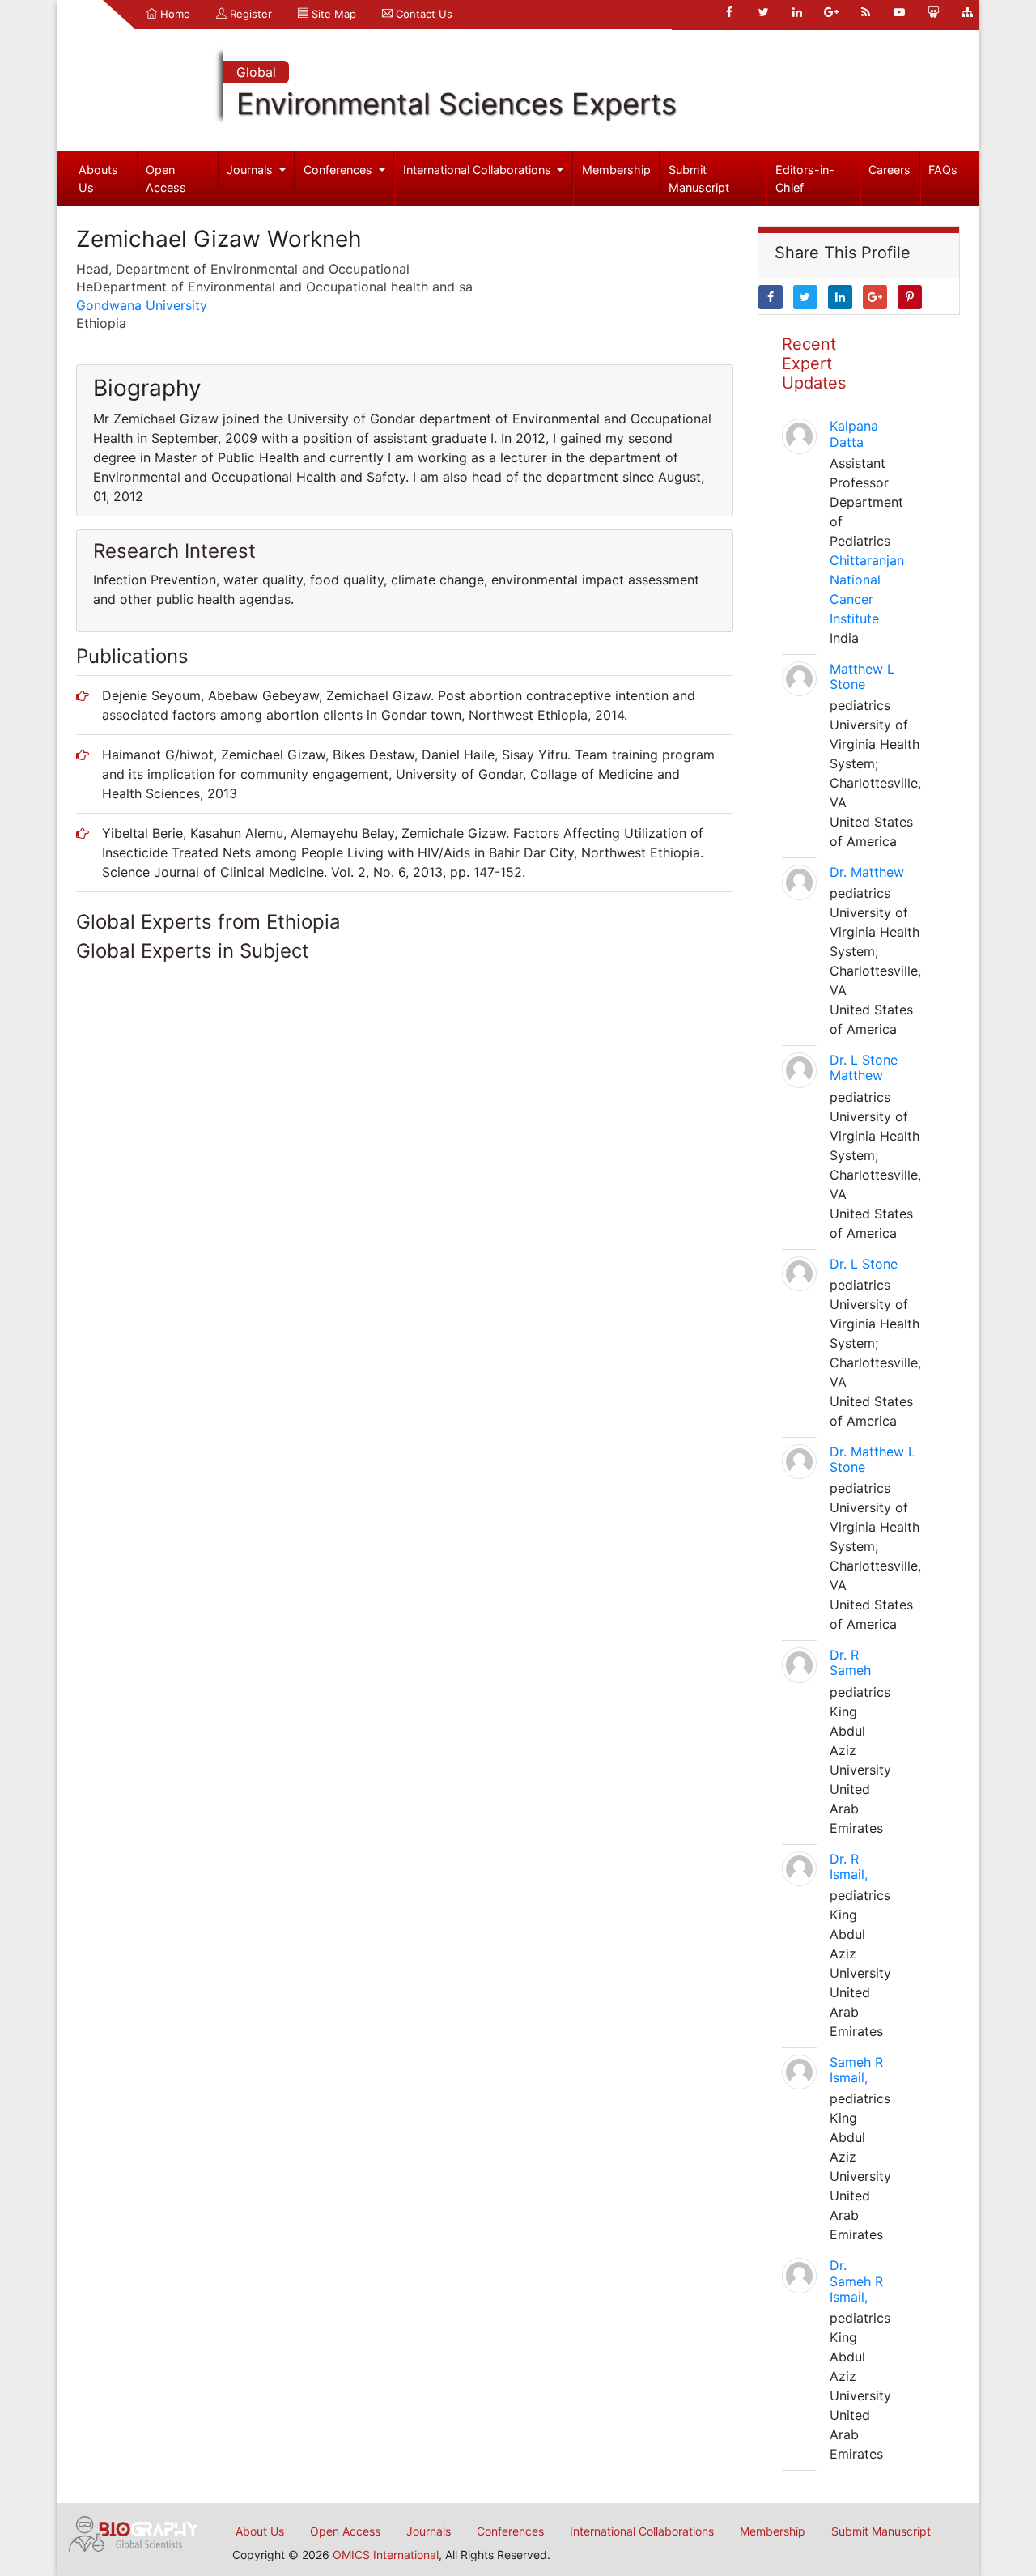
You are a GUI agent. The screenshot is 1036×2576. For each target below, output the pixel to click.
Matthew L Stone (862, 676)
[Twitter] (763, 12)
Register (249, 14)
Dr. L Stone (864, 1264)
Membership (616, 170)
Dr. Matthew (867, 872)
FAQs (943, 170)
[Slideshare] (933, 12)
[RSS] (865, 12)
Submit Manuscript (699, 179)
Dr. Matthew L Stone (873, 1459)
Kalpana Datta (854, 434)
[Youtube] (899, 12)
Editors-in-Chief (805, 179)
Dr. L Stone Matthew (864, 1067)
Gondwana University (142, 305)
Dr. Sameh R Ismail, (856, 2281)
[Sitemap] (967, 12)
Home (174, 14)
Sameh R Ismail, (856, 2070)
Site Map (332, 14)
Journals (251, 170)
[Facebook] (729, 12)
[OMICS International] (134, 2532)
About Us (260, 2531)
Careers (890, 170)
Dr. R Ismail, (849, 1866)
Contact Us (422, 14)
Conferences (340, 170)
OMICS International (386, 2555)
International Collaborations (479, 170)
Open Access (166, 179)
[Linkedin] (797, 12)
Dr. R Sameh (850, 1662)
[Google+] (831, 12)
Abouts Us (98, 179)
